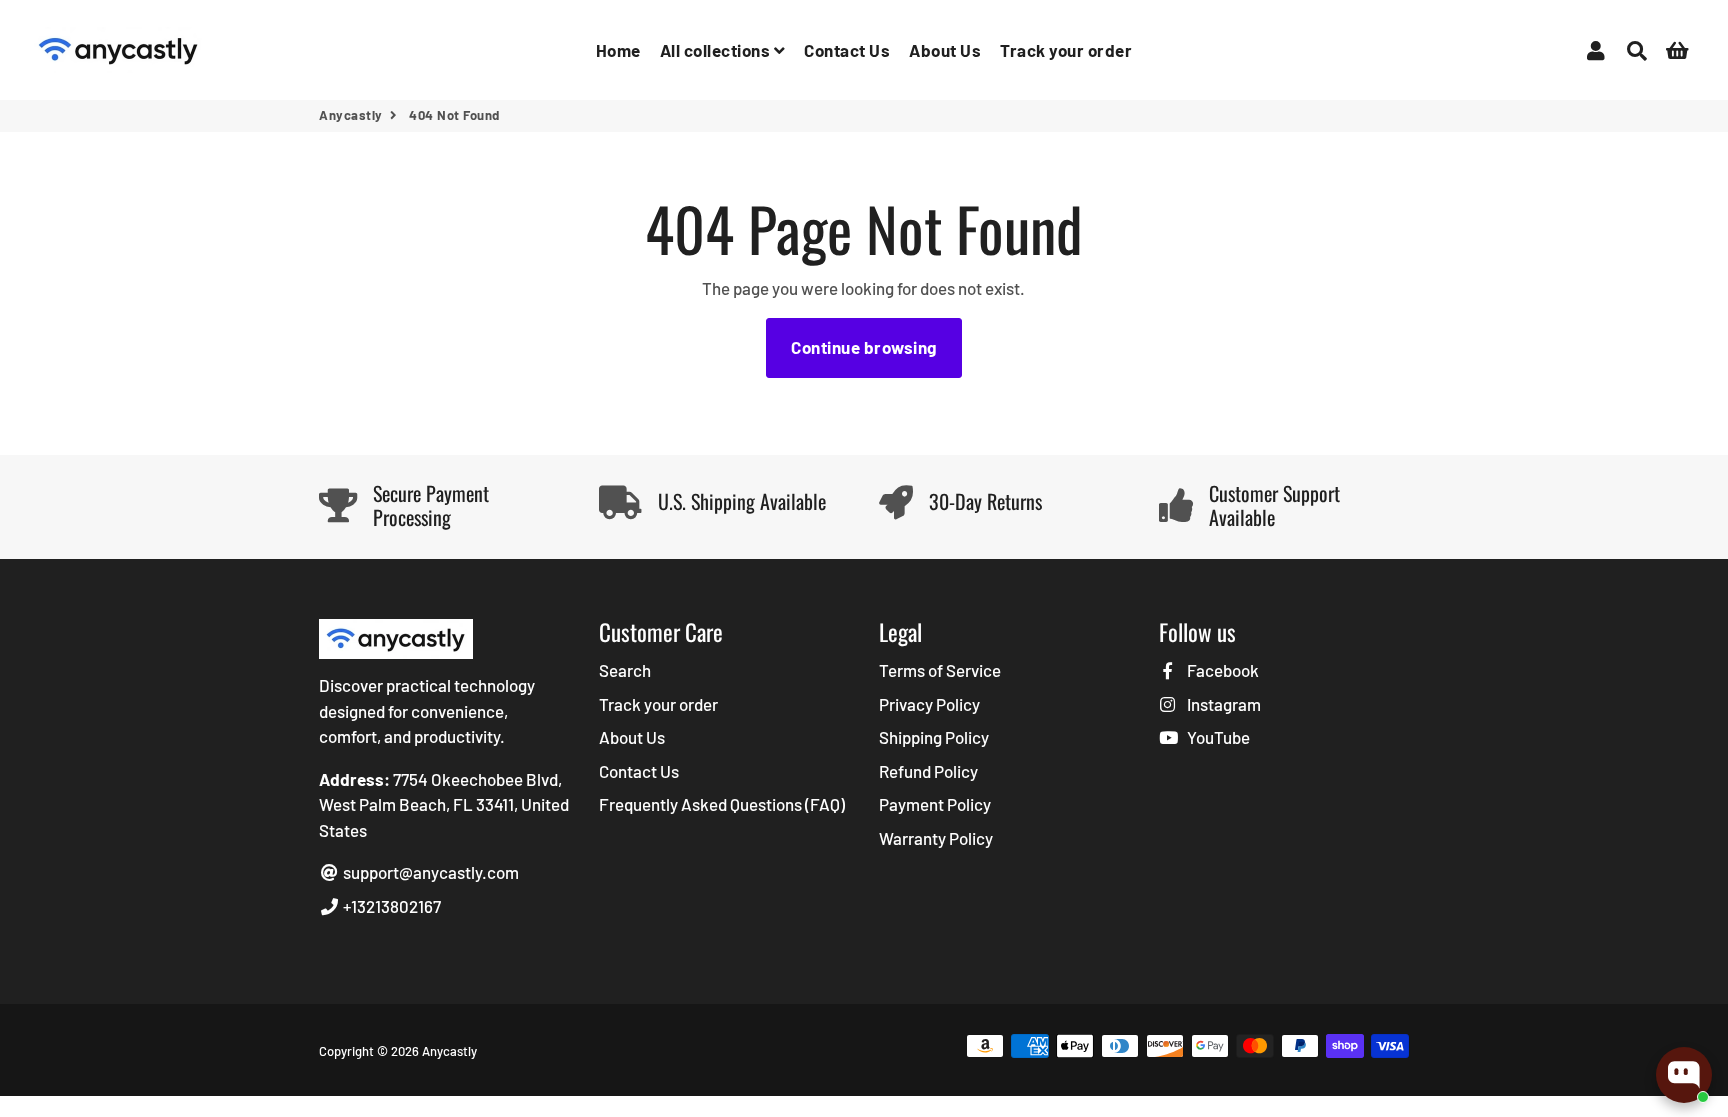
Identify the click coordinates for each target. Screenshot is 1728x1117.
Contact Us (847, 50)
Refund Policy (928, 771)
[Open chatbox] (1684, 1075)
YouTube (1217, 737)
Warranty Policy (936, 838)
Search (625, 670)
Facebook (1221, 670)
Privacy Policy (929, 704)
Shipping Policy (934, 737)
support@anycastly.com (429, 872)
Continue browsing (864, 347)
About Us (945, 50)
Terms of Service (940, 670)
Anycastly (351, 115)
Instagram (1222, 704)
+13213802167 (390, 906)
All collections (717, 50)
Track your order (1066, 50)
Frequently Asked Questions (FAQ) (722, 804)
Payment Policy (935, 804)
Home (618, 50)
